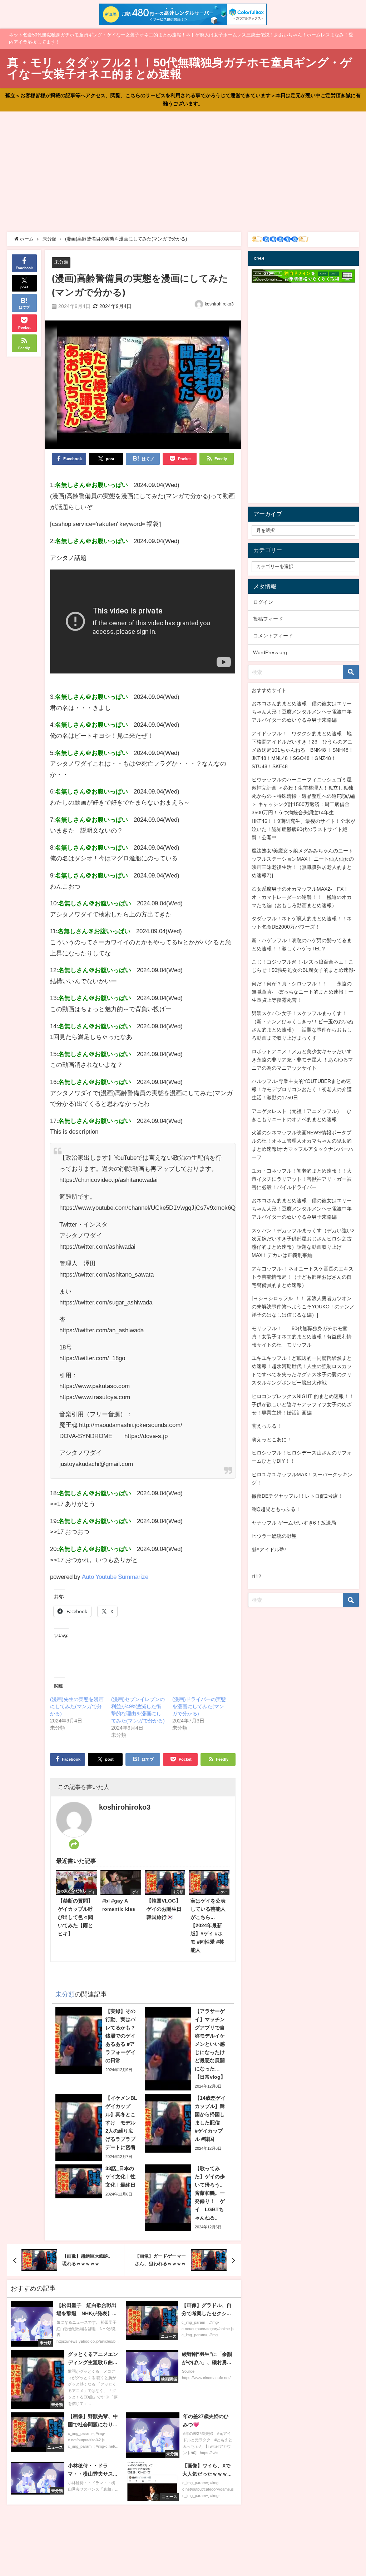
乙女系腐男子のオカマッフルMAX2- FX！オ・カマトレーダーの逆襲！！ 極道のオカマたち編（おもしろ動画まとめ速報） (302, 897)
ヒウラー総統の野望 (274, 1536)
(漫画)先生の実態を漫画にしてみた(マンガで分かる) (77, 1706)
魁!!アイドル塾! (269, 1550)
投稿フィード (268, 619)
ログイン (263, 602)
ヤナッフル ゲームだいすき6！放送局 (294, 1523)
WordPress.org (270, 652)
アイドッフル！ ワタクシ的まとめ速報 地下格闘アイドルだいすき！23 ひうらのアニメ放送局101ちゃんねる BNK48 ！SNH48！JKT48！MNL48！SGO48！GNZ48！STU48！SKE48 (303, 750)
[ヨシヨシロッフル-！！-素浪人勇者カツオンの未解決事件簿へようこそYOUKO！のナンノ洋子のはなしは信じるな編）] (303, 1307)
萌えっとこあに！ (272, 1439)
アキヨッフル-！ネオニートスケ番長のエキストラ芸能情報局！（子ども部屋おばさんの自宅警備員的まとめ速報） (303, 1277)
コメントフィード (273, 636)
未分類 (61, 262)
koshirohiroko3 (219, 304)
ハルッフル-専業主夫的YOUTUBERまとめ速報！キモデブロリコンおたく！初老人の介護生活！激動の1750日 (302, 1089)
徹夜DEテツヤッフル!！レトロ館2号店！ (297, 1496)
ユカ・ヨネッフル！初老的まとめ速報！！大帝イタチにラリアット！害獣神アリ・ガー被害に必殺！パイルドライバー (302, 1179)
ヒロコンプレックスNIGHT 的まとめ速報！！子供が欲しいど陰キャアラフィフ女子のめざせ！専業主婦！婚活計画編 (303, 1404)
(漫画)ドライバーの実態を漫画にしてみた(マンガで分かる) (199, 1706)
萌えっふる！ (267, 1426)
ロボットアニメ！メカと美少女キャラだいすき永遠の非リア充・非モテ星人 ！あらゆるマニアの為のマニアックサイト (302, 1060)
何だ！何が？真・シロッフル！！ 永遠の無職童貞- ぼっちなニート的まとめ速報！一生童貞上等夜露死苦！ (303, 992)
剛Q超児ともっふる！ (276, 1509)
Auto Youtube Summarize (115, 1577)
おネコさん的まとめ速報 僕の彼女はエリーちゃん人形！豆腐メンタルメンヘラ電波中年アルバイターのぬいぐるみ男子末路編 (302, 712)
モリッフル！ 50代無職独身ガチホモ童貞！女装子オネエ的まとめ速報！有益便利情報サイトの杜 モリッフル (302, 1337)
